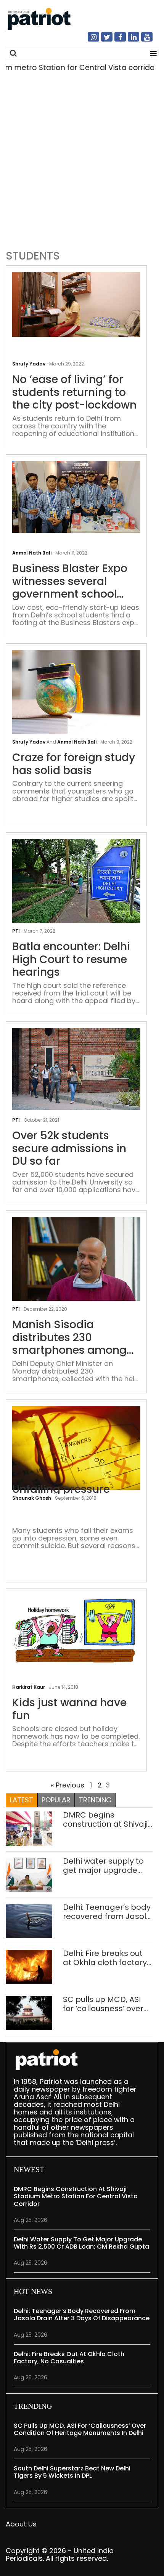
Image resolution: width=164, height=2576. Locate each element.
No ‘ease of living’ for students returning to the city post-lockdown (74, 392)
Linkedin (129, 40)
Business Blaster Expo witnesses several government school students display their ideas (71, 581)
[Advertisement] (82, 159)
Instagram (89, 40)
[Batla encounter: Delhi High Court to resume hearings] (76, 881)
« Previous (68, 1785)
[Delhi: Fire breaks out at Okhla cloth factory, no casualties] (29, 1966)
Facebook (116, 40)
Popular (56, 1800)
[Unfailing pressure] (76, 1448)
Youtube (142, 40)
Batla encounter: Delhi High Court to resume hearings (71, 959)
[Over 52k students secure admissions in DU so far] (76, 1068)
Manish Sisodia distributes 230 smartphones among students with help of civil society (69, 1338)
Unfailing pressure (61, 1489)
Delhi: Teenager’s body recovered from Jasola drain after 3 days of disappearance (107, 1912)
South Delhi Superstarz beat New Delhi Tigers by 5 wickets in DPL (72, 2472)
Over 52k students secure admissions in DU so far (69, 1149)
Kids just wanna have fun (69, 1709)
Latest (22, 1800)
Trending (95, 1800)
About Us (21, 2524)
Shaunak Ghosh (32, 1498)
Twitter (102, 40)
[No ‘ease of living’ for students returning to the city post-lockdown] (76, 304)
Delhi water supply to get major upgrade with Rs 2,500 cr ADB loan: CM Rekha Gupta (106, 1866)
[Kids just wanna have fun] (76, 1632)
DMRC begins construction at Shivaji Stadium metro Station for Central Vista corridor (107, 1819)
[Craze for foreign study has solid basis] (76, 692)
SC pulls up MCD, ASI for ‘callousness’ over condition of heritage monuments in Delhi (103, 2004)
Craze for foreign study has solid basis (74, 764)
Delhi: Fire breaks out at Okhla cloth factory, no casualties (106, 1958)
